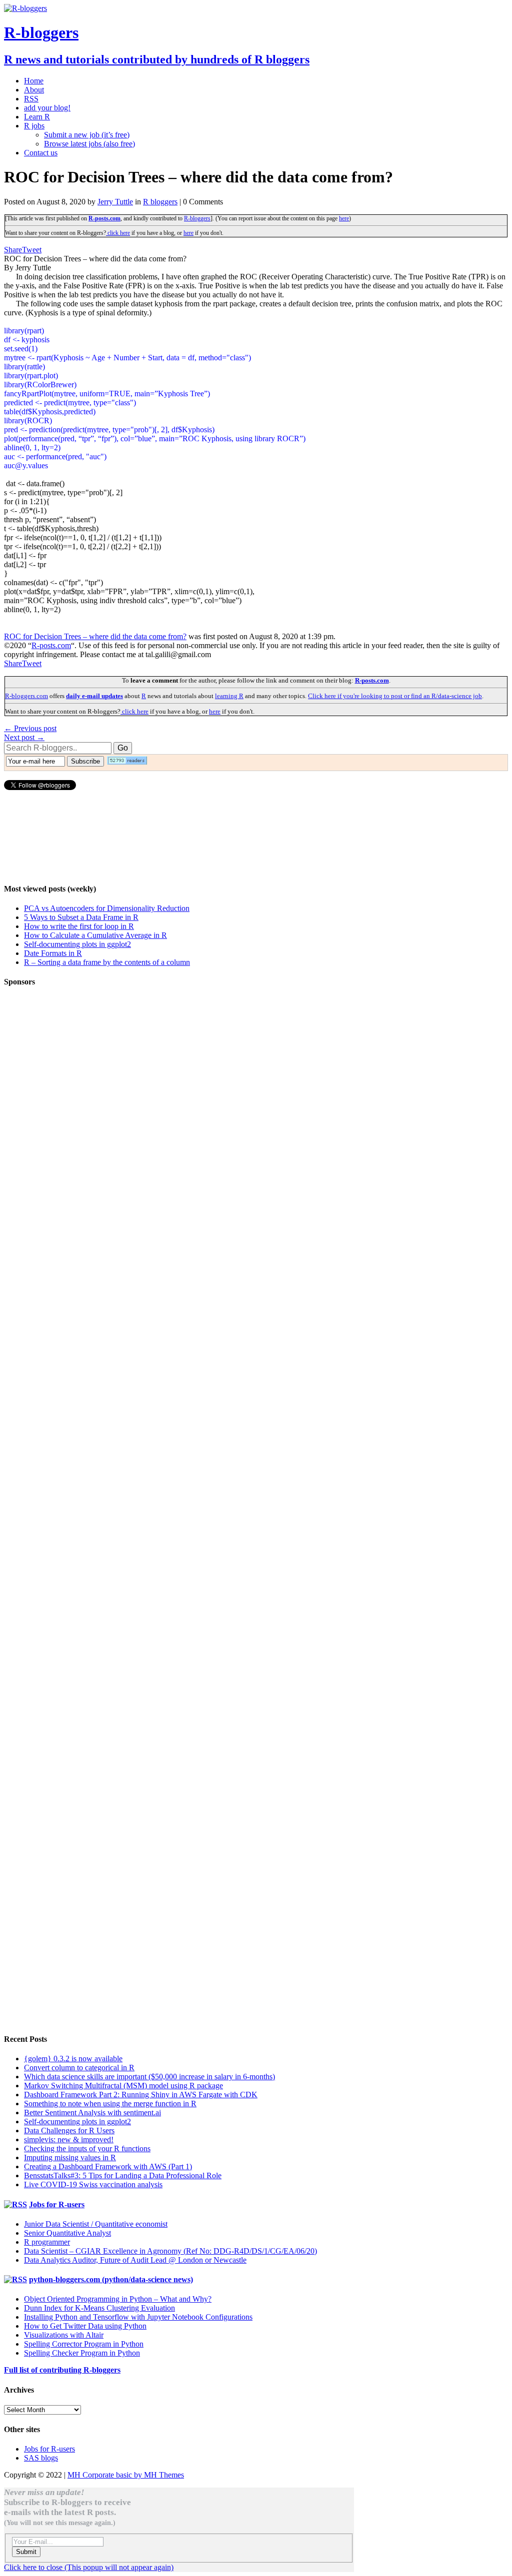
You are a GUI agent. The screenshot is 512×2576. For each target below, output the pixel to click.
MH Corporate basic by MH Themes (126, 2475)
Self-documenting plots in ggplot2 (77, 944)
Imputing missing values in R (70, 2157)
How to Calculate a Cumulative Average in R (95, 935)
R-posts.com (104, 218)
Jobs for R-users (57, 2204)
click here (118, 233)
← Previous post (30, 728)
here (344, 218)
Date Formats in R (53, 953)
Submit (26, 2552)
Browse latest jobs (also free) (89, 144)
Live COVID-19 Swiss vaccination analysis (93, 2184)
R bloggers (160, 202)
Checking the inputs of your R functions (87, 2148)
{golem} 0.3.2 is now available (73, 2059)
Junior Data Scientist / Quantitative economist (96, 2224)
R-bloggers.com (26, 696)
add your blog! (47, 108)
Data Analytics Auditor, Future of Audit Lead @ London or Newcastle (135, 2260)
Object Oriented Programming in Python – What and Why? (118, 2299)
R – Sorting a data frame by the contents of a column (107, 962)
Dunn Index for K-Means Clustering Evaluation (99, 2308)
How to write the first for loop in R (79, 926)
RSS (31, 99)
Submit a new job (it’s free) (87, 135)
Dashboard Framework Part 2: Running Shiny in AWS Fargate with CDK (141, 2095)
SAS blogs (41, 2458)
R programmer (47, 2242)
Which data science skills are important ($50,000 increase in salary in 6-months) (149, 2077)
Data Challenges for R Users (69, 2131)
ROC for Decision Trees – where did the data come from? (95, 636)
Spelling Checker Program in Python (82, 2353)
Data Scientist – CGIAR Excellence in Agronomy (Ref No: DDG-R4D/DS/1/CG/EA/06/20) (170, 2251)
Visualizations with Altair (64, 2335)
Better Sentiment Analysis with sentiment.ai (92, 2113)
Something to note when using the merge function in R (110, 2104)
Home (34, 81)
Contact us (41, 153)
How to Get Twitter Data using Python (85, 2326)
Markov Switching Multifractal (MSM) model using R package (123, 2086)
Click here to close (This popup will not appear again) (89, 2567)
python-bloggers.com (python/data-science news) (111, 2279)
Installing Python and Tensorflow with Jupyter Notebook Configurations (138, 2317)
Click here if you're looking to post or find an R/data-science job (395, 696)
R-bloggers (197, 218)
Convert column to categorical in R (79, 2068)
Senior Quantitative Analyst (67, 2233)
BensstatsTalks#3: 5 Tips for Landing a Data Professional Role (123, 2175)
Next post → (24, 737)
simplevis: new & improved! (69, 2140)
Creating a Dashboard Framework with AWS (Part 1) (108, 2166)
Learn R (37, 117)
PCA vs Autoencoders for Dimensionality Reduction (107, 908)
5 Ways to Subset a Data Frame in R (81, 917)
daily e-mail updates (94, 696)
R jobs (34, 126)
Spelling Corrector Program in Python (84, 2344)
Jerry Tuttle (115, 202)
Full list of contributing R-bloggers (62, 2370)
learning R (229, 696)
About (34, 90)
